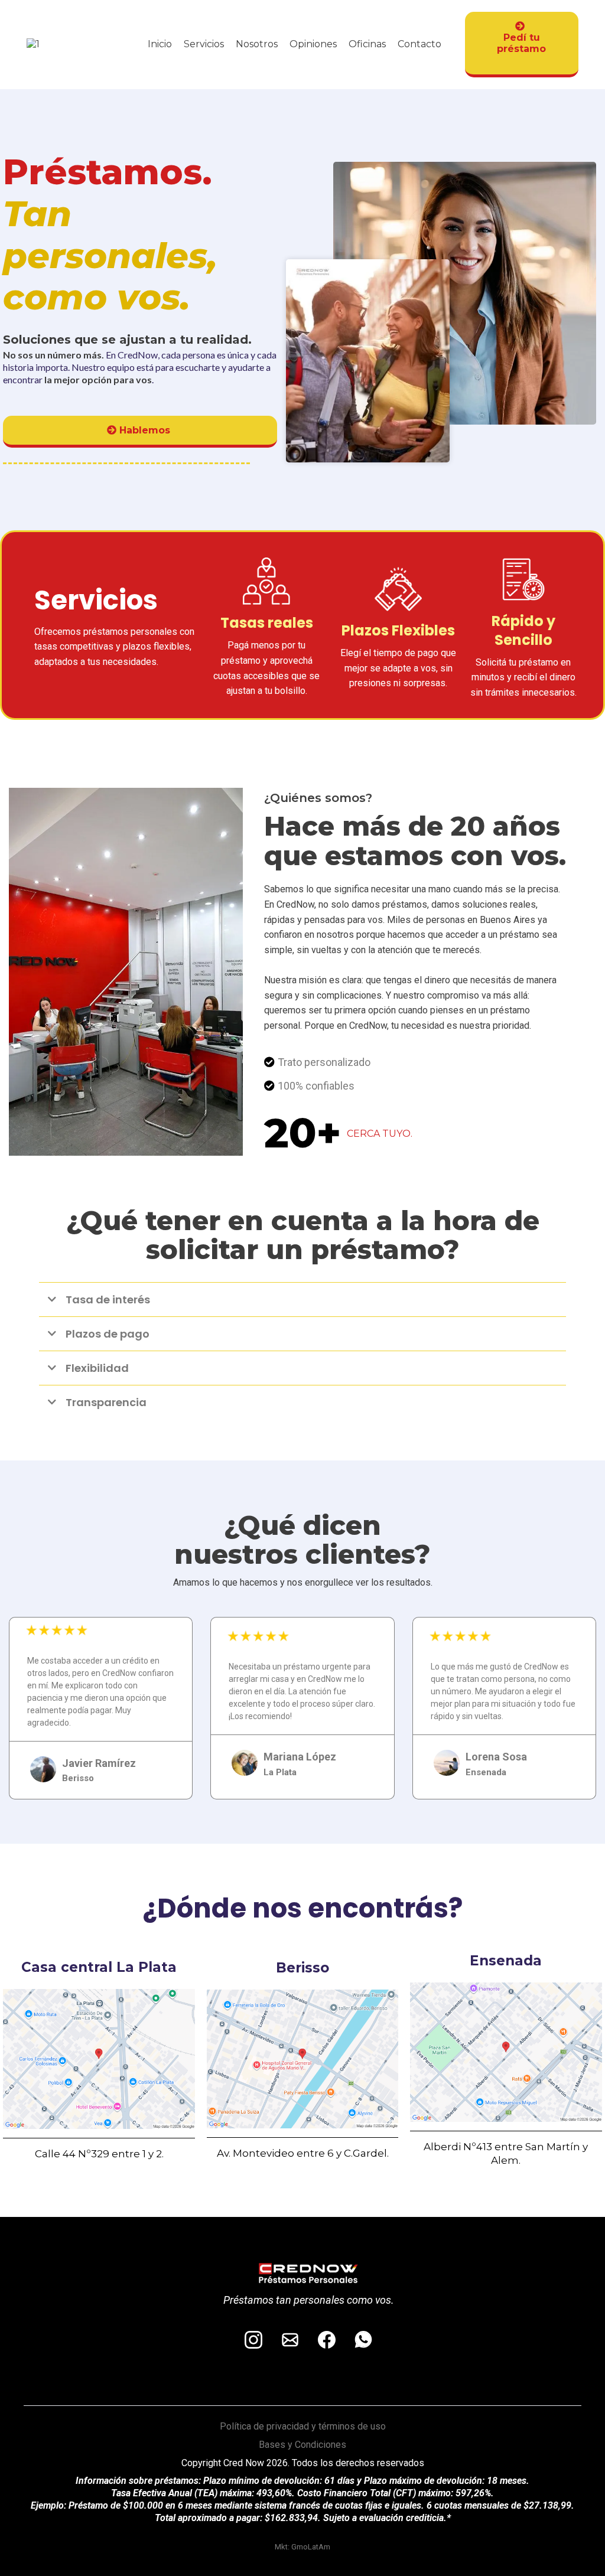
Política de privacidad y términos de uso (303, 2426)
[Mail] (290, 2340)
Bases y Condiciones (302, 2445)
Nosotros (257, 44)
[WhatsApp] (363, 2340)
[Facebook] (327, 2340)
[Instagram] (253, 2340)
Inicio (160, 44)
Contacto (419, 44)
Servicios (204, 44)
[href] (99, 2059)
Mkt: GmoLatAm (302, 2547)
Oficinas (367, 44)
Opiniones (313, 44)
